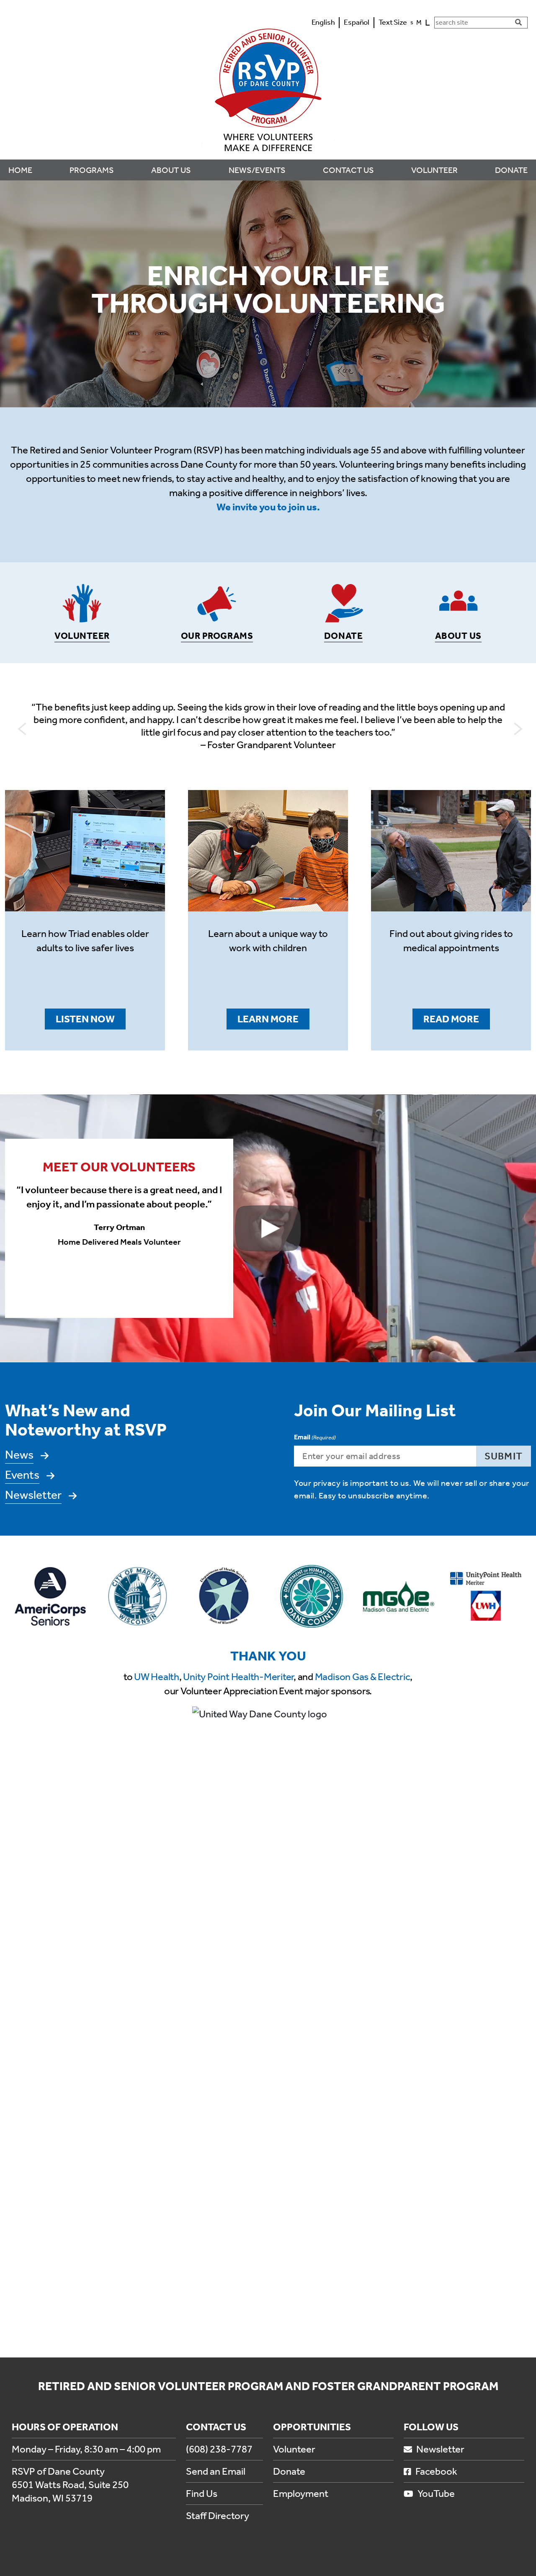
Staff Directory (218, 2516)
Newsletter (33, 1495)
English (323, 22)
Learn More (268, 1019)
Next (516, 727)
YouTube (436, 2494)
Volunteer (294, 2449)
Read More (451, 1019)
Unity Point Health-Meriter (238, 1677)
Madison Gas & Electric (363, 1677)
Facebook (436, 2471)
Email (315, 1437)
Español (357, 22)
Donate (289, 2471)
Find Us (202, 2494)
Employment (301, 2494)
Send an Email (216, 2471)
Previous (20, 727)
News (19, 1455)
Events (22, 1475)
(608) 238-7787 (219, 2449)
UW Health (157, 1677)
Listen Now (85, 1019)
